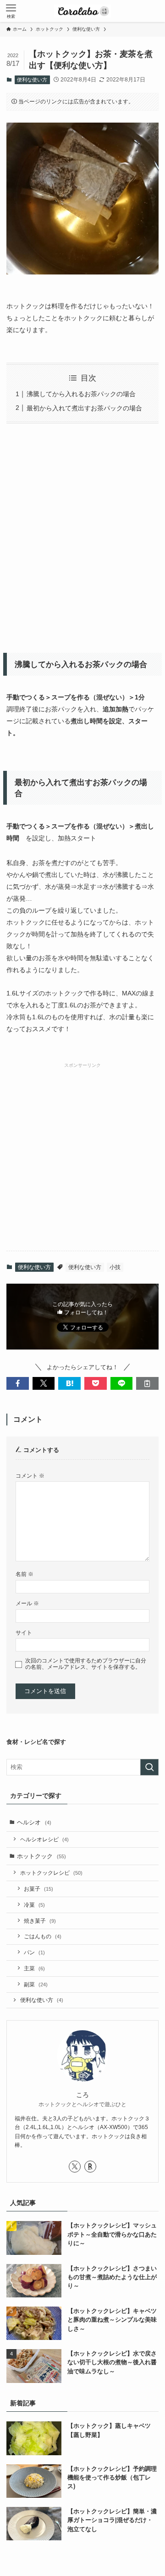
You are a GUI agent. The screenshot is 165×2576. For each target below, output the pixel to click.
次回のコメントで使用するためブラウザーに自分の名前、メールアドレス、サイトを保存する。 (86, 1664)
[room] (90, 2167)
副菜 (36, 1984)
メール (27, 1603)
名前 (25, 1574)
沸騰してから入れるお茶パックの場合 (81, 394)
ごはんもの (43, 1936)
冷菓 (34, 1905)
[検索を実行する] (149, 1767)
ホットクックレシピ (51, 1873)
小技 (115, 1267)
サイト (24, 1632)
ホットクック (41, 1856)
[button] (18, 1383)
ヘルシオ (34, 1822)
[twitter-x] (75, 2167)
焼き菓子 (40, 1921)
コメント (30, 1476)
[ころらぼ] (82, 11)
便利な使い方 (32, 80)
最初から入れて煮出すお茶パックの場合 (84, 408)
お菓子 (38, 1889)
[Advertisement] (82, 535)
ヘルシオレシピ (44, 1839)
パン (34, 1952)
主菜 (34, 1968)
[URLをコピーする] (147, 1383)
